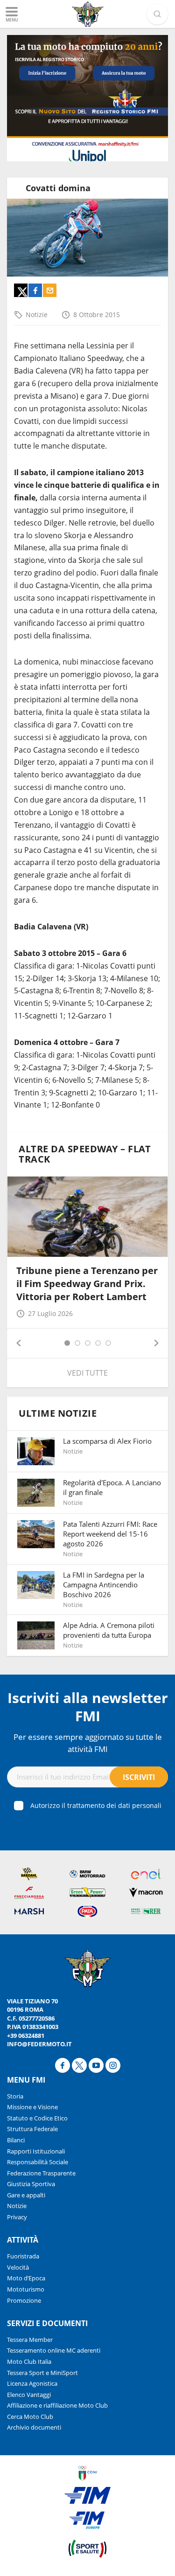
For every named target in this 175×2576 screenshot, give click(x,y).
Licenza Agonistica (32, 2383)
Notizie (37, 315)
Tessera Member (30, 2340)
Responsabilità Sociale (38, 2162)
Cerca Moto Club (30, 2417)
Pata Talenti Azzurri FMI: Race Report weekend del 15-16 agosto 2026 (110, 1534)
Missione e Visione (32, 2107)
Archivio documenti (34, 2427)
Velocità (18, 2267)
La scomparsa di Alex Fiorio (107, 1441)
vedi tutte (87, 1373)
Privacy (17, 2217)
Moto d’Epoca (26, 2278)
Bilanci (16, 2140)
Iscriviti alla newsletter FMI (88, 1707)
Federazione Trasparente (41, 2173)
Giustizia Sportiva (31, 2184)
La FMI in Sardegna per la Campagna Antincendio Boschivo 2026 (104, 1585)
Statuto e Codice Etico (37, 2118)
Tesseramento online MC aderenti (54, 2350)
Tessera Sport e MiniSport (42, 2373)
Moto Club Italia (29, 2361)
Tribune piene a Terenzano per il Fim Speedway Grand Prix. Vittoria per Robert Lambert (87, 1284)
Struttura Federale (32, 2129)
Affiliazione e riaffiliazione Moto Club (57, 2405)
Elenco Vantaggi (29, 2395)
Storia (15, 2096)
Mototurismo (26, 2289)
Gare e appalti (26, 2195)
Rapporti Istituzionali (36, 2151)
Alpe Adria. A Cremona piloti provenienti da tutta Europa (109, 1630)
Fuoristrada (23, 2256)
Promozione (24, 2300)
